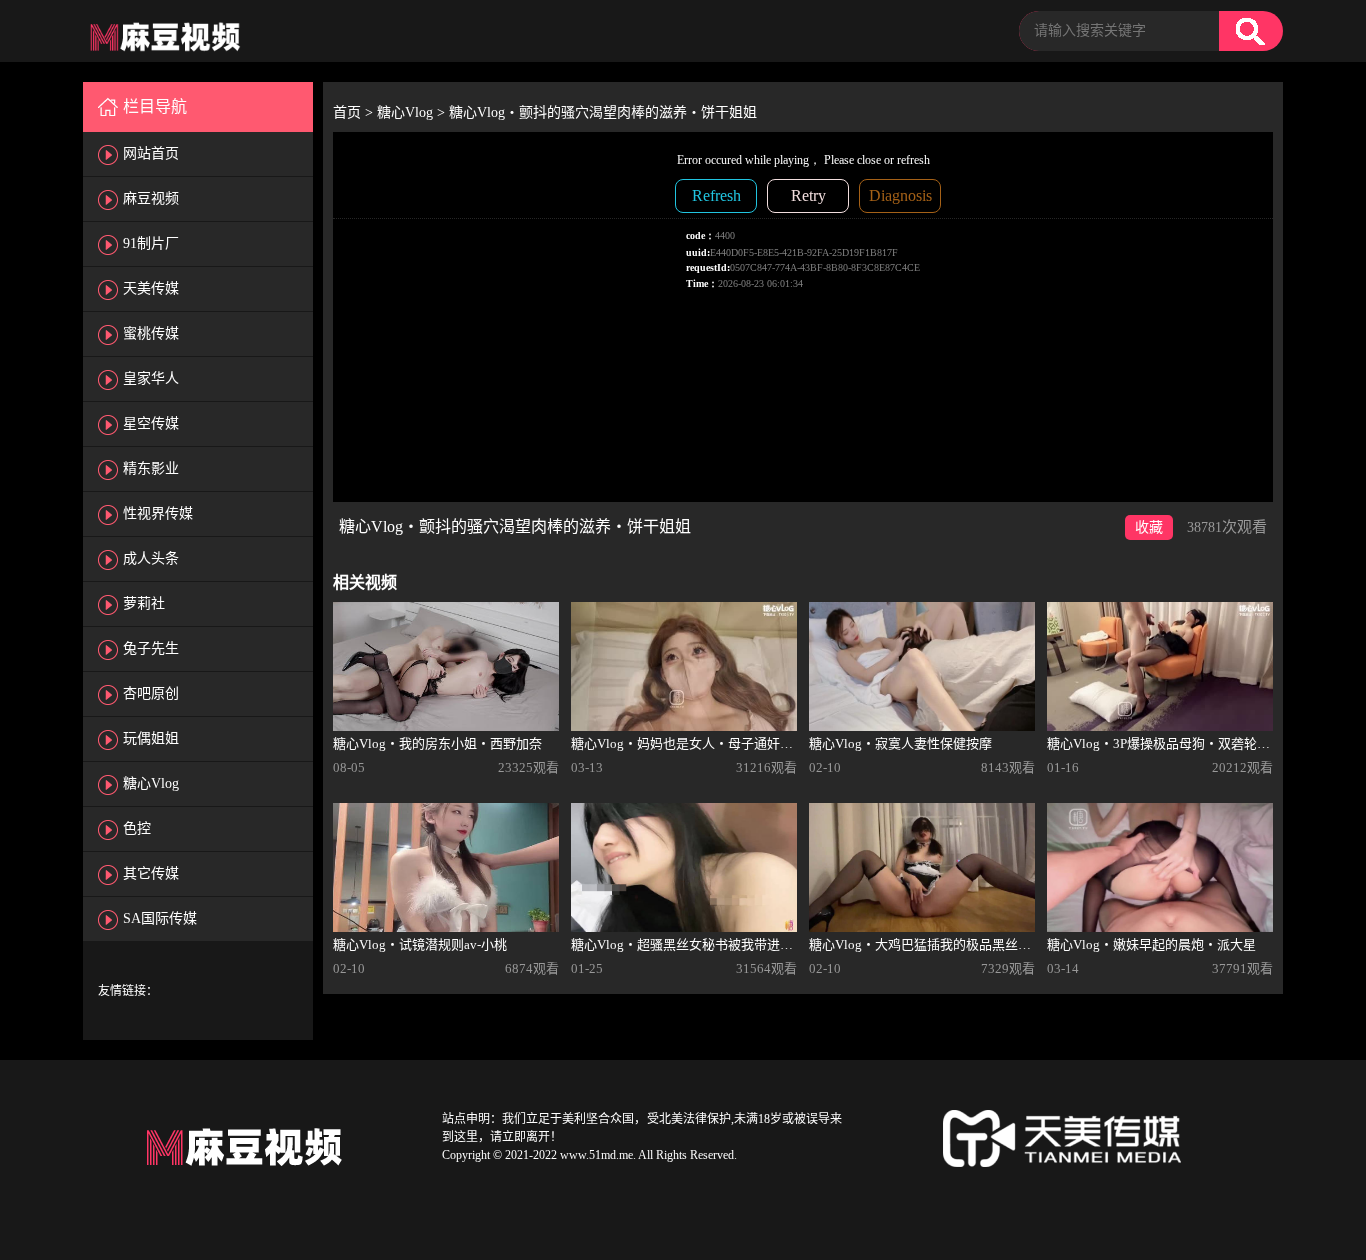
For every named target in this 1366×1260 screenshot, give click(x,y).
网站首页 (151, 153)
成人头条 (151, 558)
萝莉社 (144, 603)
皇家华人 (151, 378)
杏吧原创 (151, 693)
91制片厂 (151, 243)
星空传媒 (151, 423)
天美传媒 (151, 288)
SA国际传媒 (160, 918)
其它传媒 (151, 873)
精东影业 (151, 468)
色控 (137, 828)
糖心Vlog (151, 783)
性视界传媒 (158, 513)
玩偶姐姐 (151, 738)
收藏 (1149, 527)
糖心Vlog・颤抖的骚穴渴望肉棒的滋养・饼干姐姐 (603, 112)
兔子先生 (151, 648)
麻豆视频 (151, 198)
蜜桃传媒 (151, 333)
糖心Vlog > (413, 112)
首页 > (355, 112)
